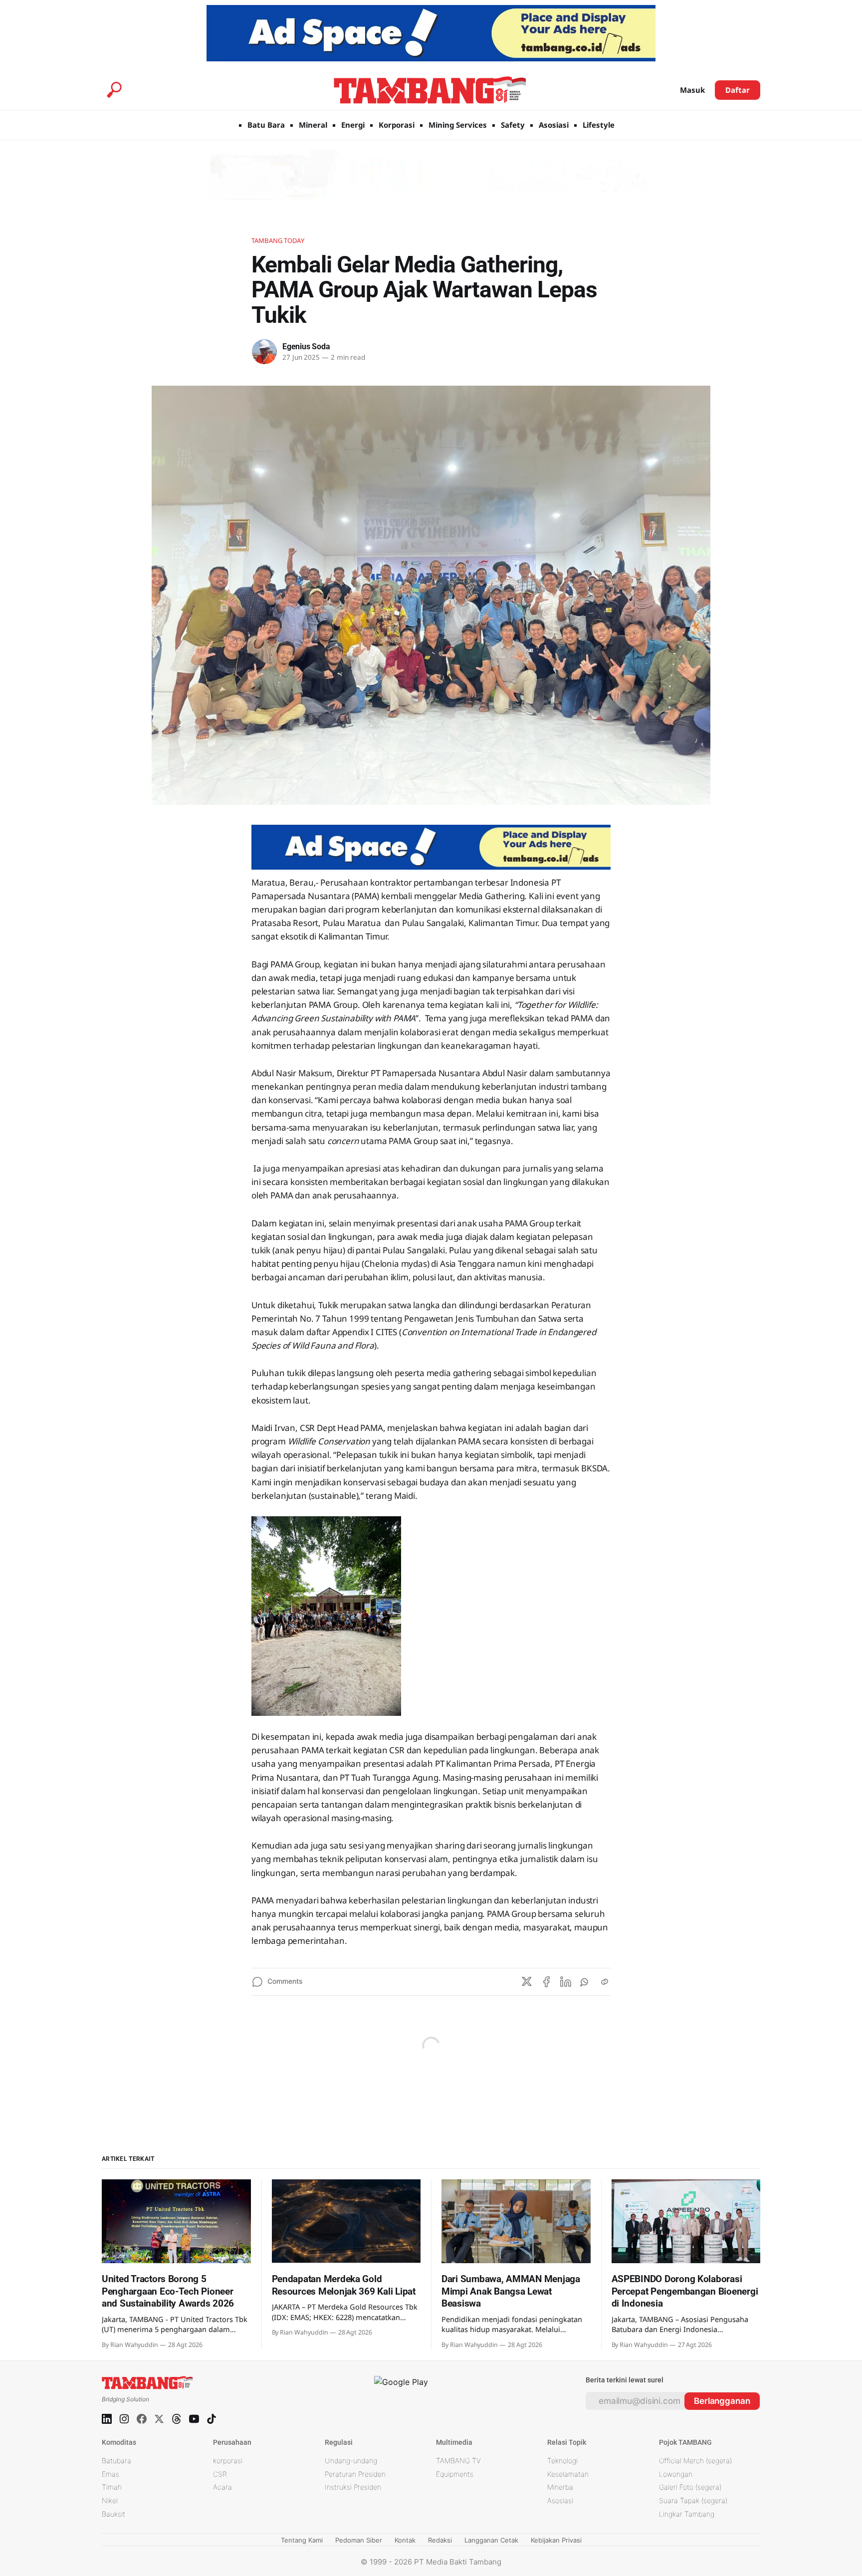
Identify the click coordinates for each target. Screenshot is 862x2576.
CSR (220, 2474)
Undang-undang (351, 2460)
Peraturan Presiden (355, 2474)
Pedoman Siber (359, 2540)
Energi (353, 125)
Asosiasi (554, 125)
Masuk (692, 90)
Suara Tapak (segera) (693, 2500)
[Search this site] (114, 90)
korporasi (228, 2460)
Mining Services (458, 125)
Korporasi (397, 125)
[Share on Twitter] (527, 1982)
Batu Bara (266, 125)
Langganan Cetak (491, 2540)
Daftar (738, 90)
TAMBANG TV (458, 2460)
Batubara (116, 2460)
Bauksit (113, 2514)
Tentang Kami (302, 2540)
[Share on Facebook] (546, 1982)
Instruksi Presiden (353, 2487)
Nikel (110, 2500)
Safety (513, 125)
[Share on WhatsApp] (585, 1982)
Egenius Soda (306, 347)
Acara (222, 2487)
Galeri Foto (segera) (690, 2487)
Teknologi (562, 2460)
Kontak (405, 2540)
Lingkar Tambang (687, 2514)
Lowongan (676, 2474)
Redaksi (440, 2540)
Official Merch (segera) (695, 2460)
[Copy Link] (605, 1982)
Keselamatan (568, 2474)
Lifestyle (599, 125)
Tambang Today (278, 240)
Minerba (560, 2487)
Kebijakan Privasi (556, 2540)
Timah (112, 2487)
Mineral (313, 125)
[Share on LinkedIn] (566, 1982)
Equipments (455, 2474)
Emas (110, 2474)
